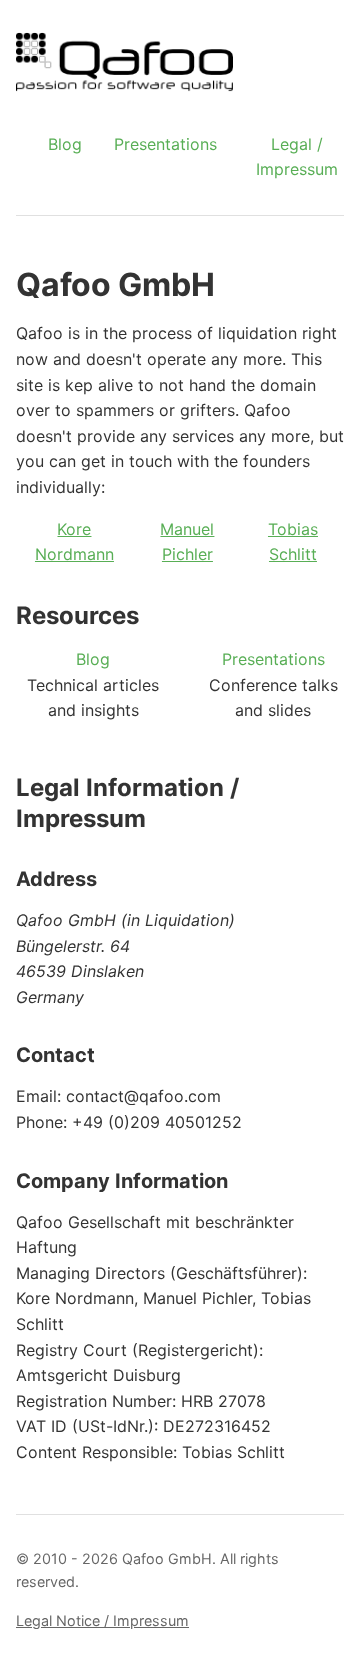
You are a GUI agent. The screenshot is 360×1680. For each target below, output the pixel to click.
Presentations (165, 144)
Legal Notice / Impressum (102, 1620)
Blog (65, 144)
